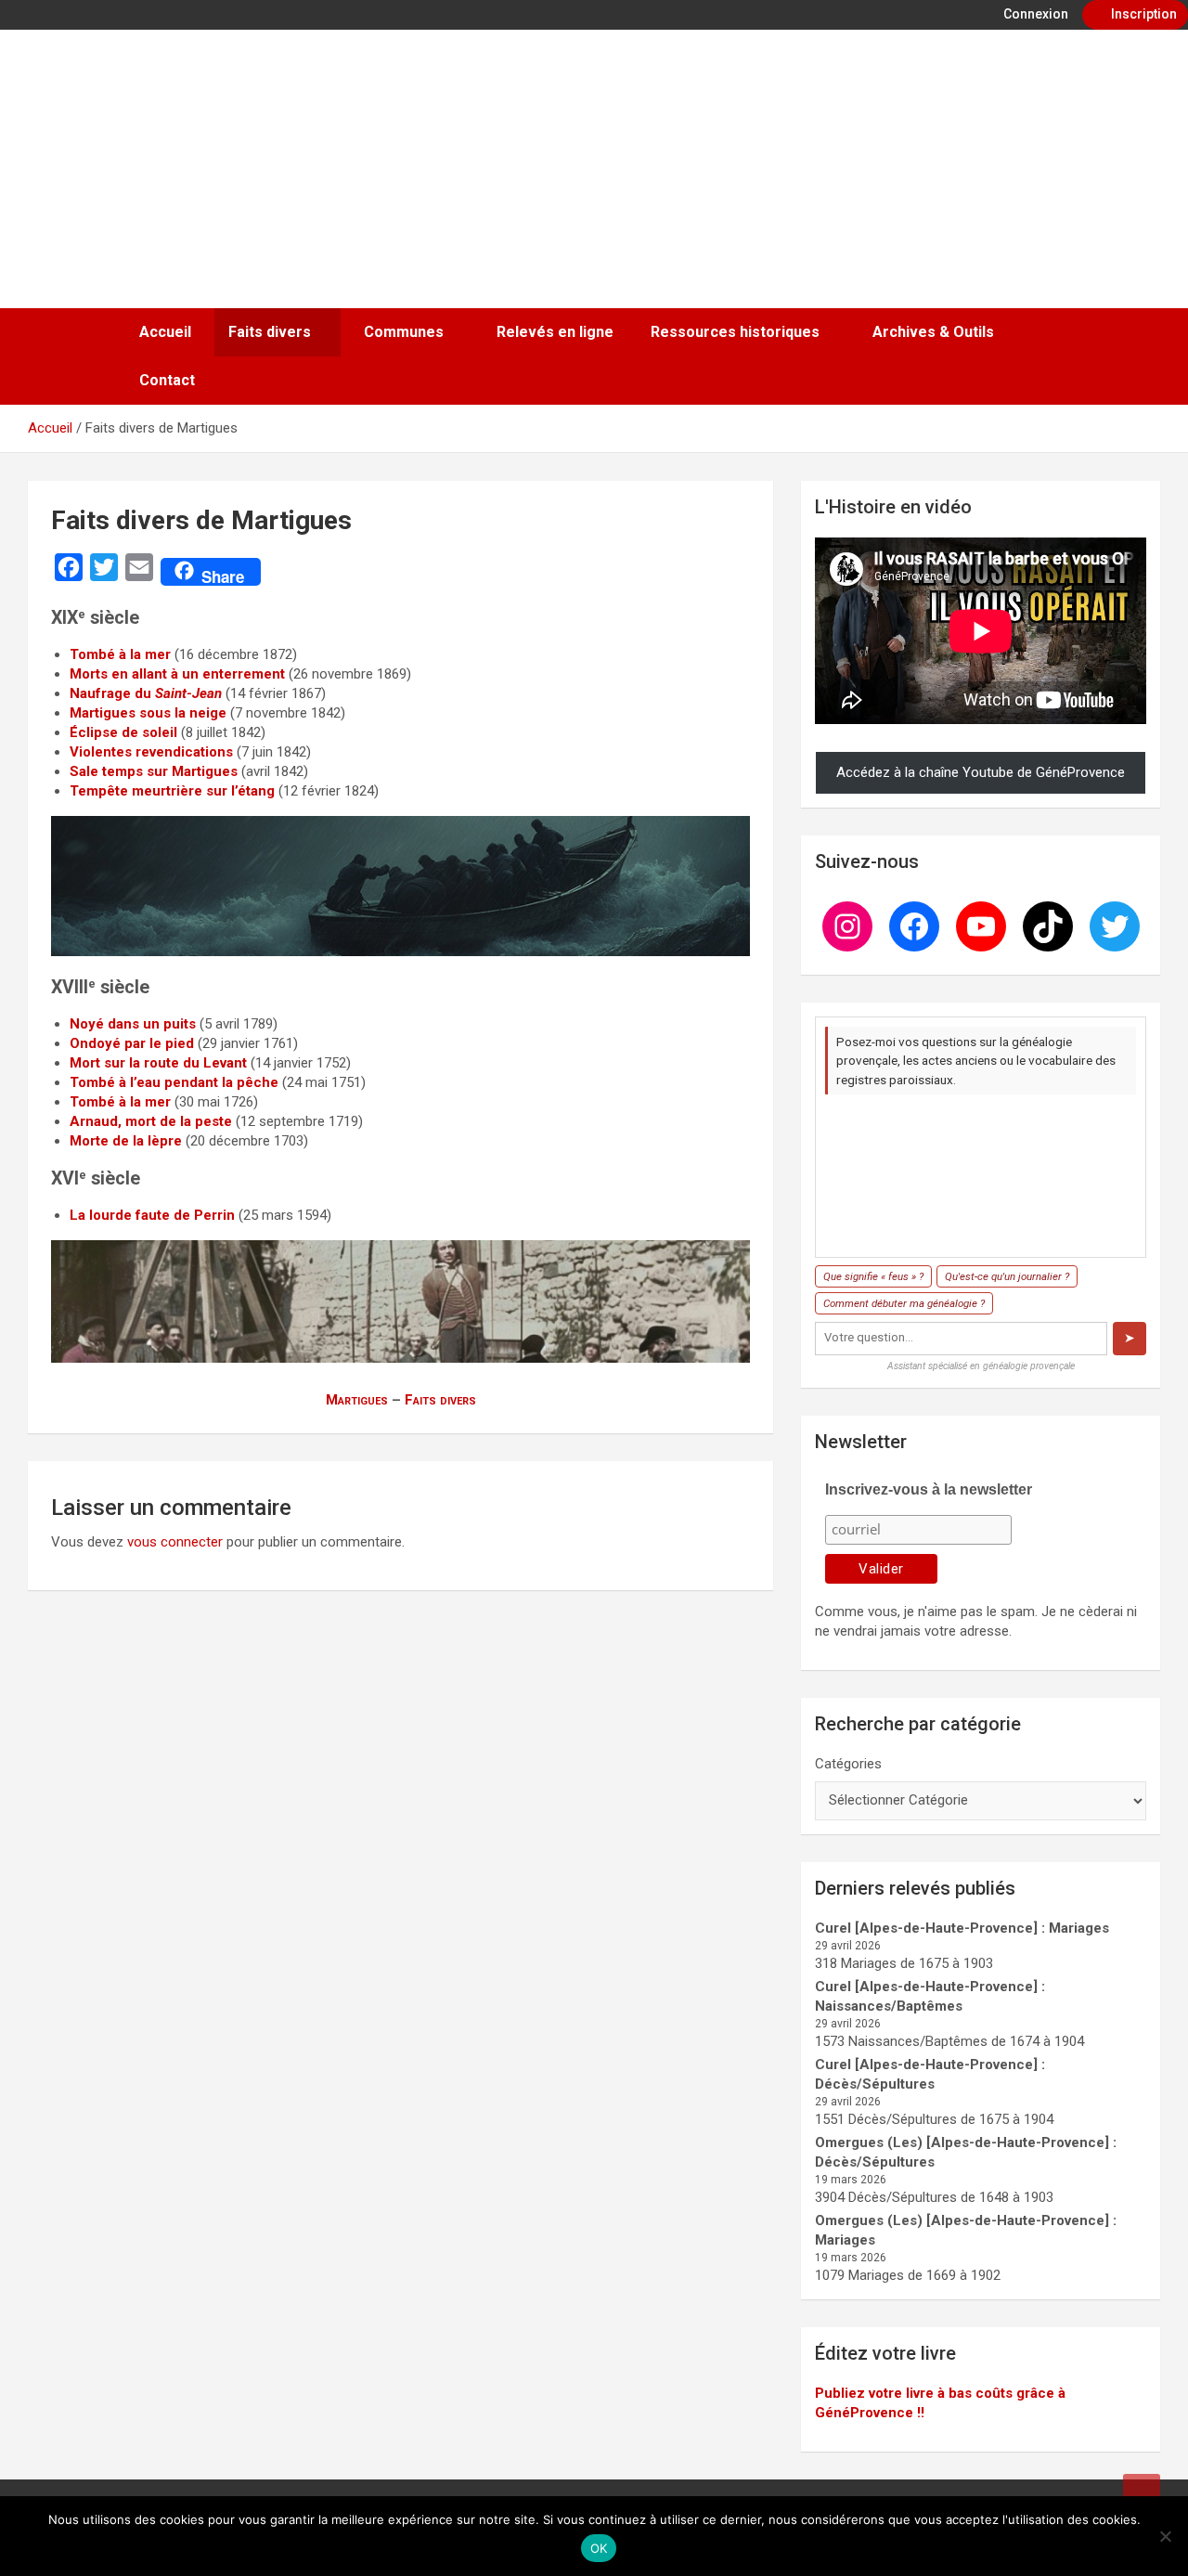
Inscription (1143, 14)
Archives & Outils (933, 332)
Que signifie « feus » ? (873, 1276)
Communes (404, 332)
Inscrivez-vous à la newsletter (929, 1489)
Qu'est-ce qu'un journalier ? (1007, 1276)
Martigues (357, 1400)
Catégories (848, 1764)
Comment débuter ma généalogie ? (904, 1303)
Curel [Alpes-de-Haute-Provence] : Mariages (962, 1928)
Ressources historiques (735, 332)
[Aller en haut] (1142, 2492)
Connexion (1034, 14)
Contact (167, 380)
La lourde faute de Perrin (152, 1215)
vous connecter (175, 1542)
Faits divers (270, 332)
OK (599, 2548)
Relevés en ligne (555, 332)
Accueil (165, 332)
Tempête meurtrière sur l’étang (172, 791)
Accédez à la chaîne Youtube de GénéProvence (981, 772)
